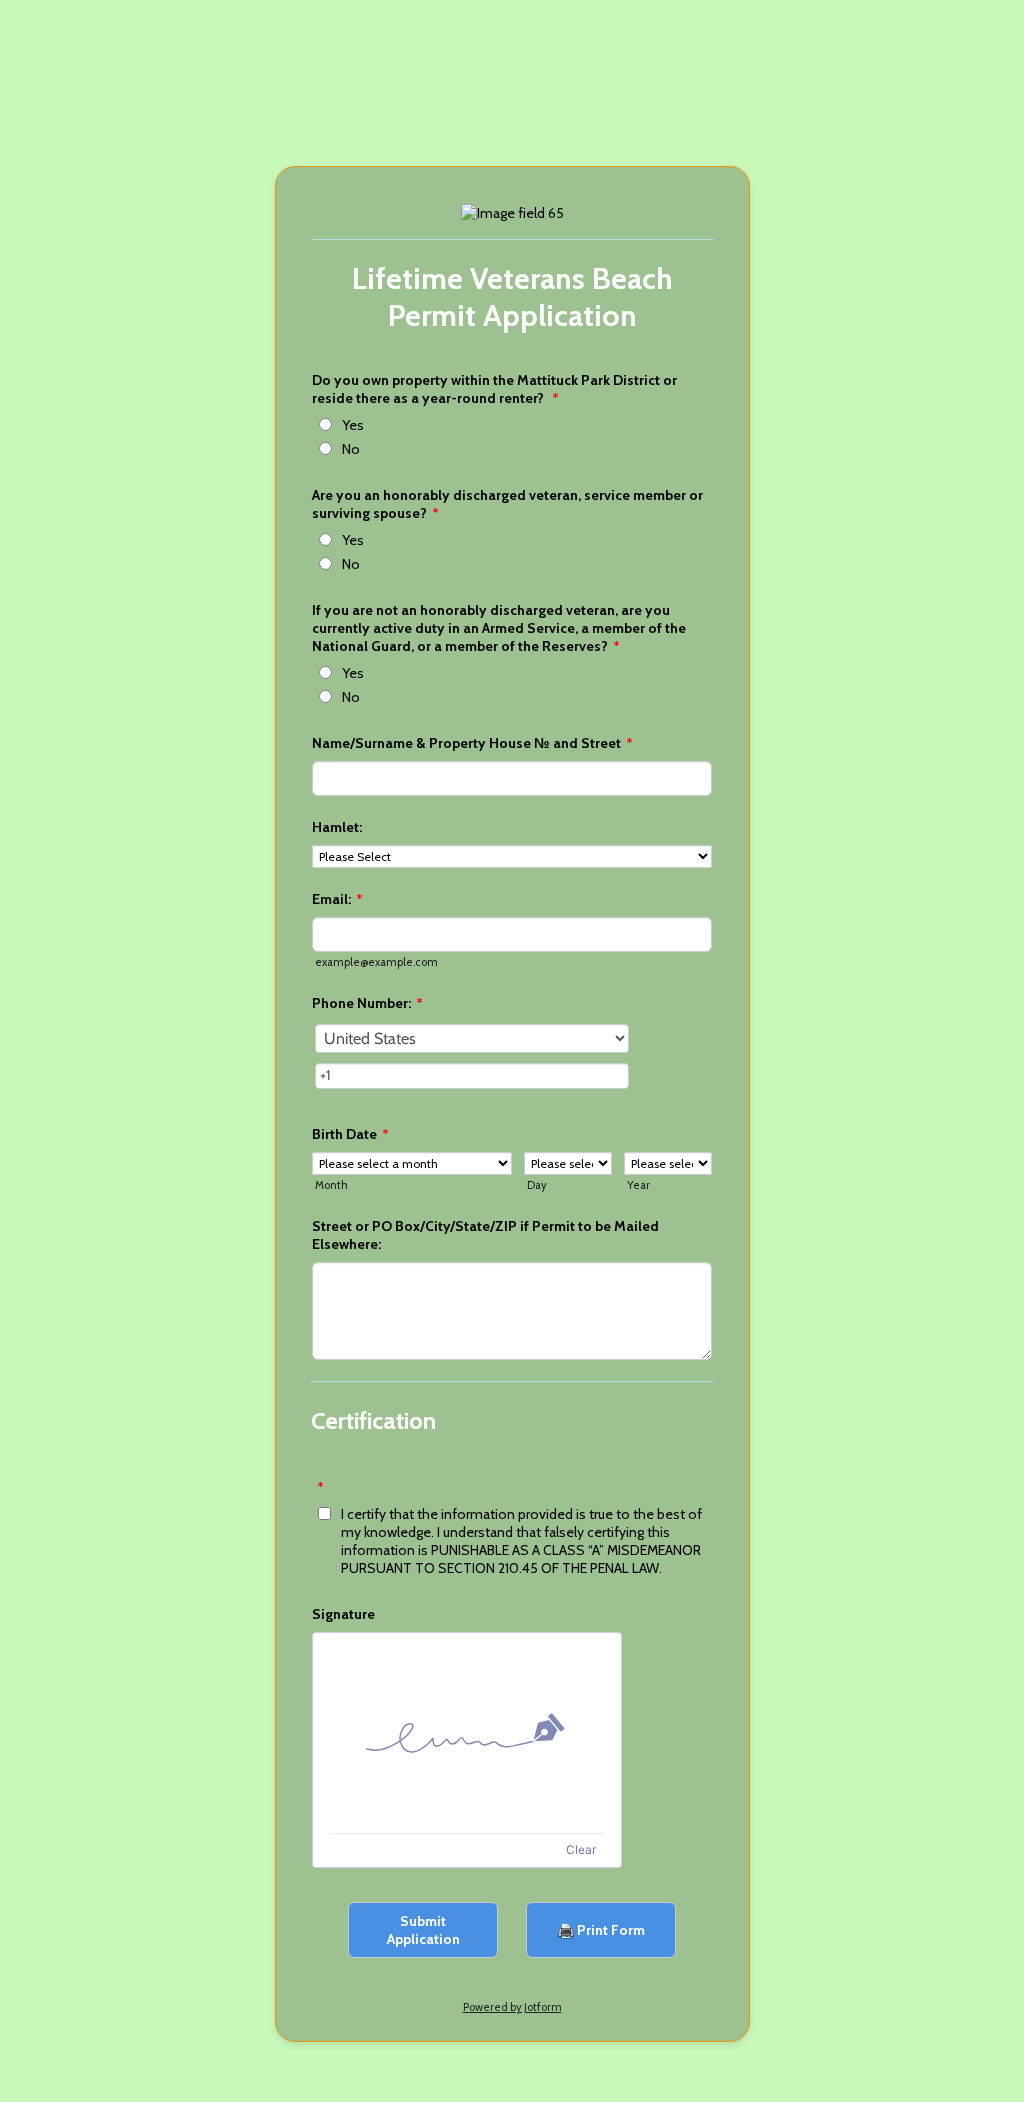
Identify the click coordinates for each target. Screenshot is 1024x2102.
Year (638, 1185)
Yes (353, 425)
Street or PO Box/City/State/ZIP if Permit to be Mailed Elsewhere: (485, 1235)
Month (331, 1185)
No (351, 449)
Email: (337, 899)
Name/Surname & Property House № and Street (472, 743)
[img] (467, 1733)
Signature (343, 1614)
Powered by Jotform (512, 2007)
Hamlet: (337, 827)
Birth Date (350, 1134)
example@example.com (376, 962)
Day (537, 1185)
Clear (581, 1849)
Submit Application (423, 1930)
